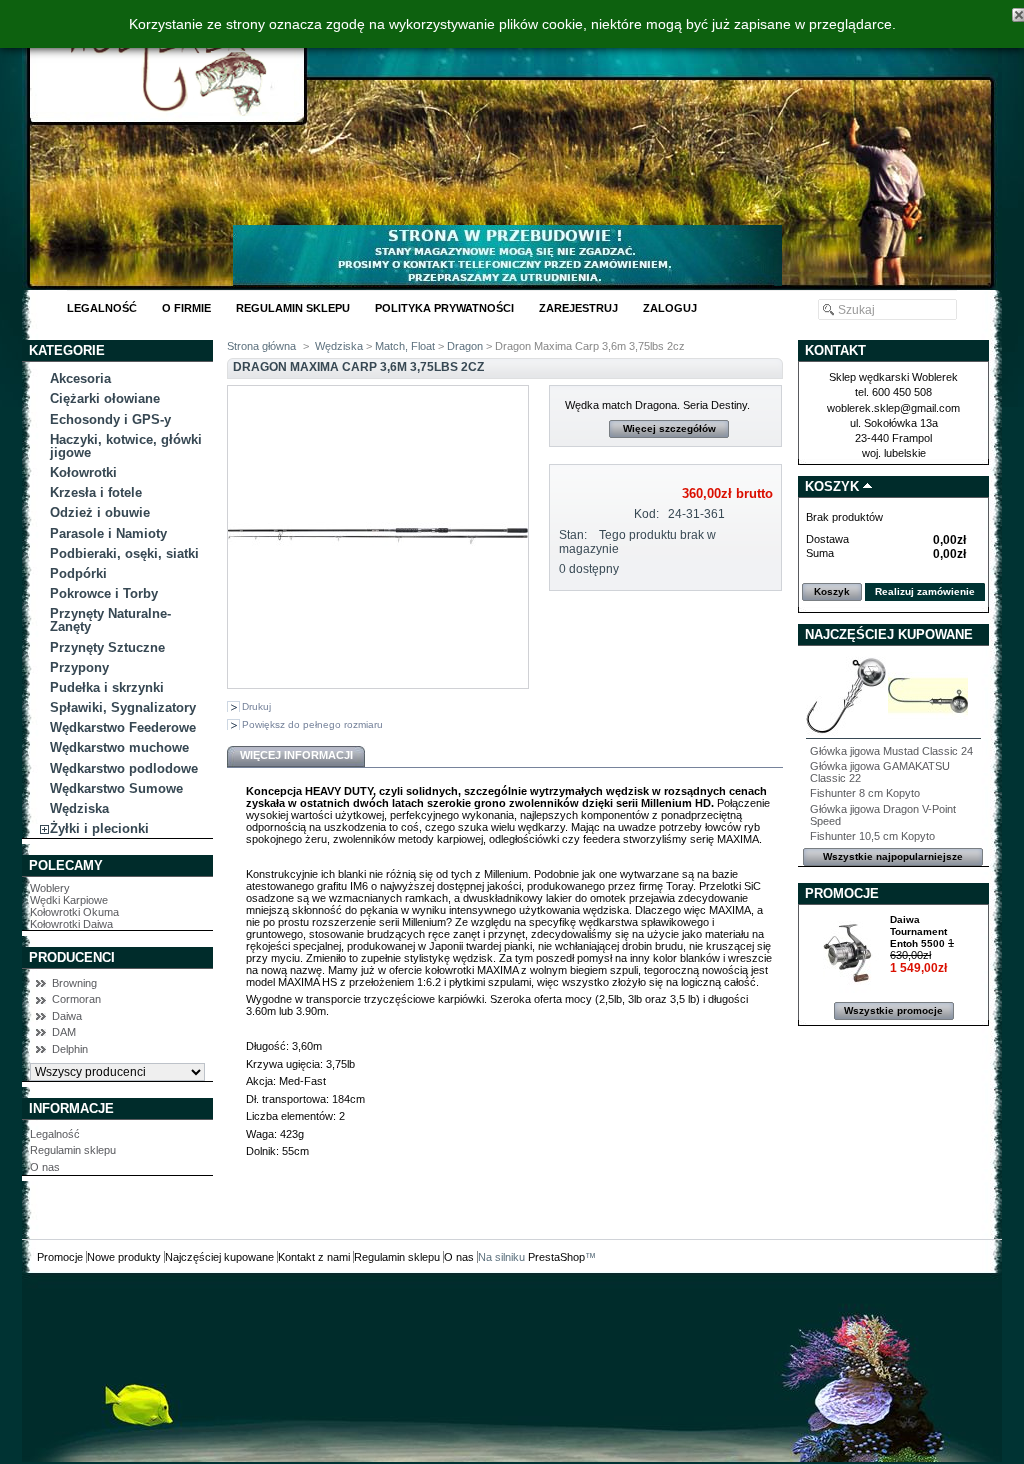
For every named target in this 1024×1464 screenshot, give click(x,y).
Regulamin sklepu (293, 308)
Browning (74, 983)
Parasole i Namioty (108, 533)
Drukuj (256, 706)
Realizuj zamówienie (925, 591)
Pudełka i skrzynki (107, 687)
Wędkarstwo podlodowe (124, 768)
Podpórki (78, 573)
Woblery (50, 888)
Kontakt (835, 350)
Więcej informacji (296, 755)
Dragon (466, 346)
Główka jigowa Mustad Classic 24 (891, 751)
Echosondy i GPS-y (110, 419)
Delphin (70, 1049)
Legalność (102, 308)
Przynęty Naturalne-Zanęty (110, 620)
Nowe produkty (124, 1257)
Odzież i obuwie (100, 512)
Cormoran (76, 999)
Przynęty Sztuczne (107, 647)
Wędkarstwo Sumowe (116, 788)
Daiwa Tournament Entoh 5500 (918, 931)
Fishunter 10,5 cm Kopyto (872, 836)
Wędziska (79, 808)
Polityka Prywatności (444, 308)
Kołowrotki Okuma (74, 912)
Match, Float (405, 346)
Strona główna (261, 346)
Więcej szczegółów (669, 428)
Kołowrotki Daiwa (71, 924)
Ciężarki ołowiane (105, 398)
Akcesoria (80, 378)
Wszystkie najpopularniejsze (893, 856)
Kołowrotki (83, 472)
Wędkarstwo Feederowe (123, 727)
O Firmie (186, 308)
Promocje (842, 893)
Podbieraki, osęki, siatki (124, 553)
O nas (45, 1167)
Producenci (72, 957)
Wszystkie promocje (893, 1010)
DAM (64, 1032)
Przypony (79, 667)
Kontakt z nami (314, 1257)
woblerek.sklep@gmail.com (893, 408)
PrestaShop (556, 1257)
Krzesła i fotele (96, 492)
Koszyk (832, 486)
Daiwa (67, 1016)
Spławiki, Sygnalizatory (123, 707)
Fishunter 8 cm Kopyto (865, 793)
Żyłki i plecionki (99, 828)
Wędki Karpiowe (69, 900)
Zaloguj (670, 308)
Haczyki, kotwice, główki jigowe (126, 446)
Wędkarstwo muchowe (119, 747)
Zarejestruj (578, 308)
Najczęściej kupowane (889, 634)
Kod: (646, 514)
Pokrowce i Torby (104, 593)
